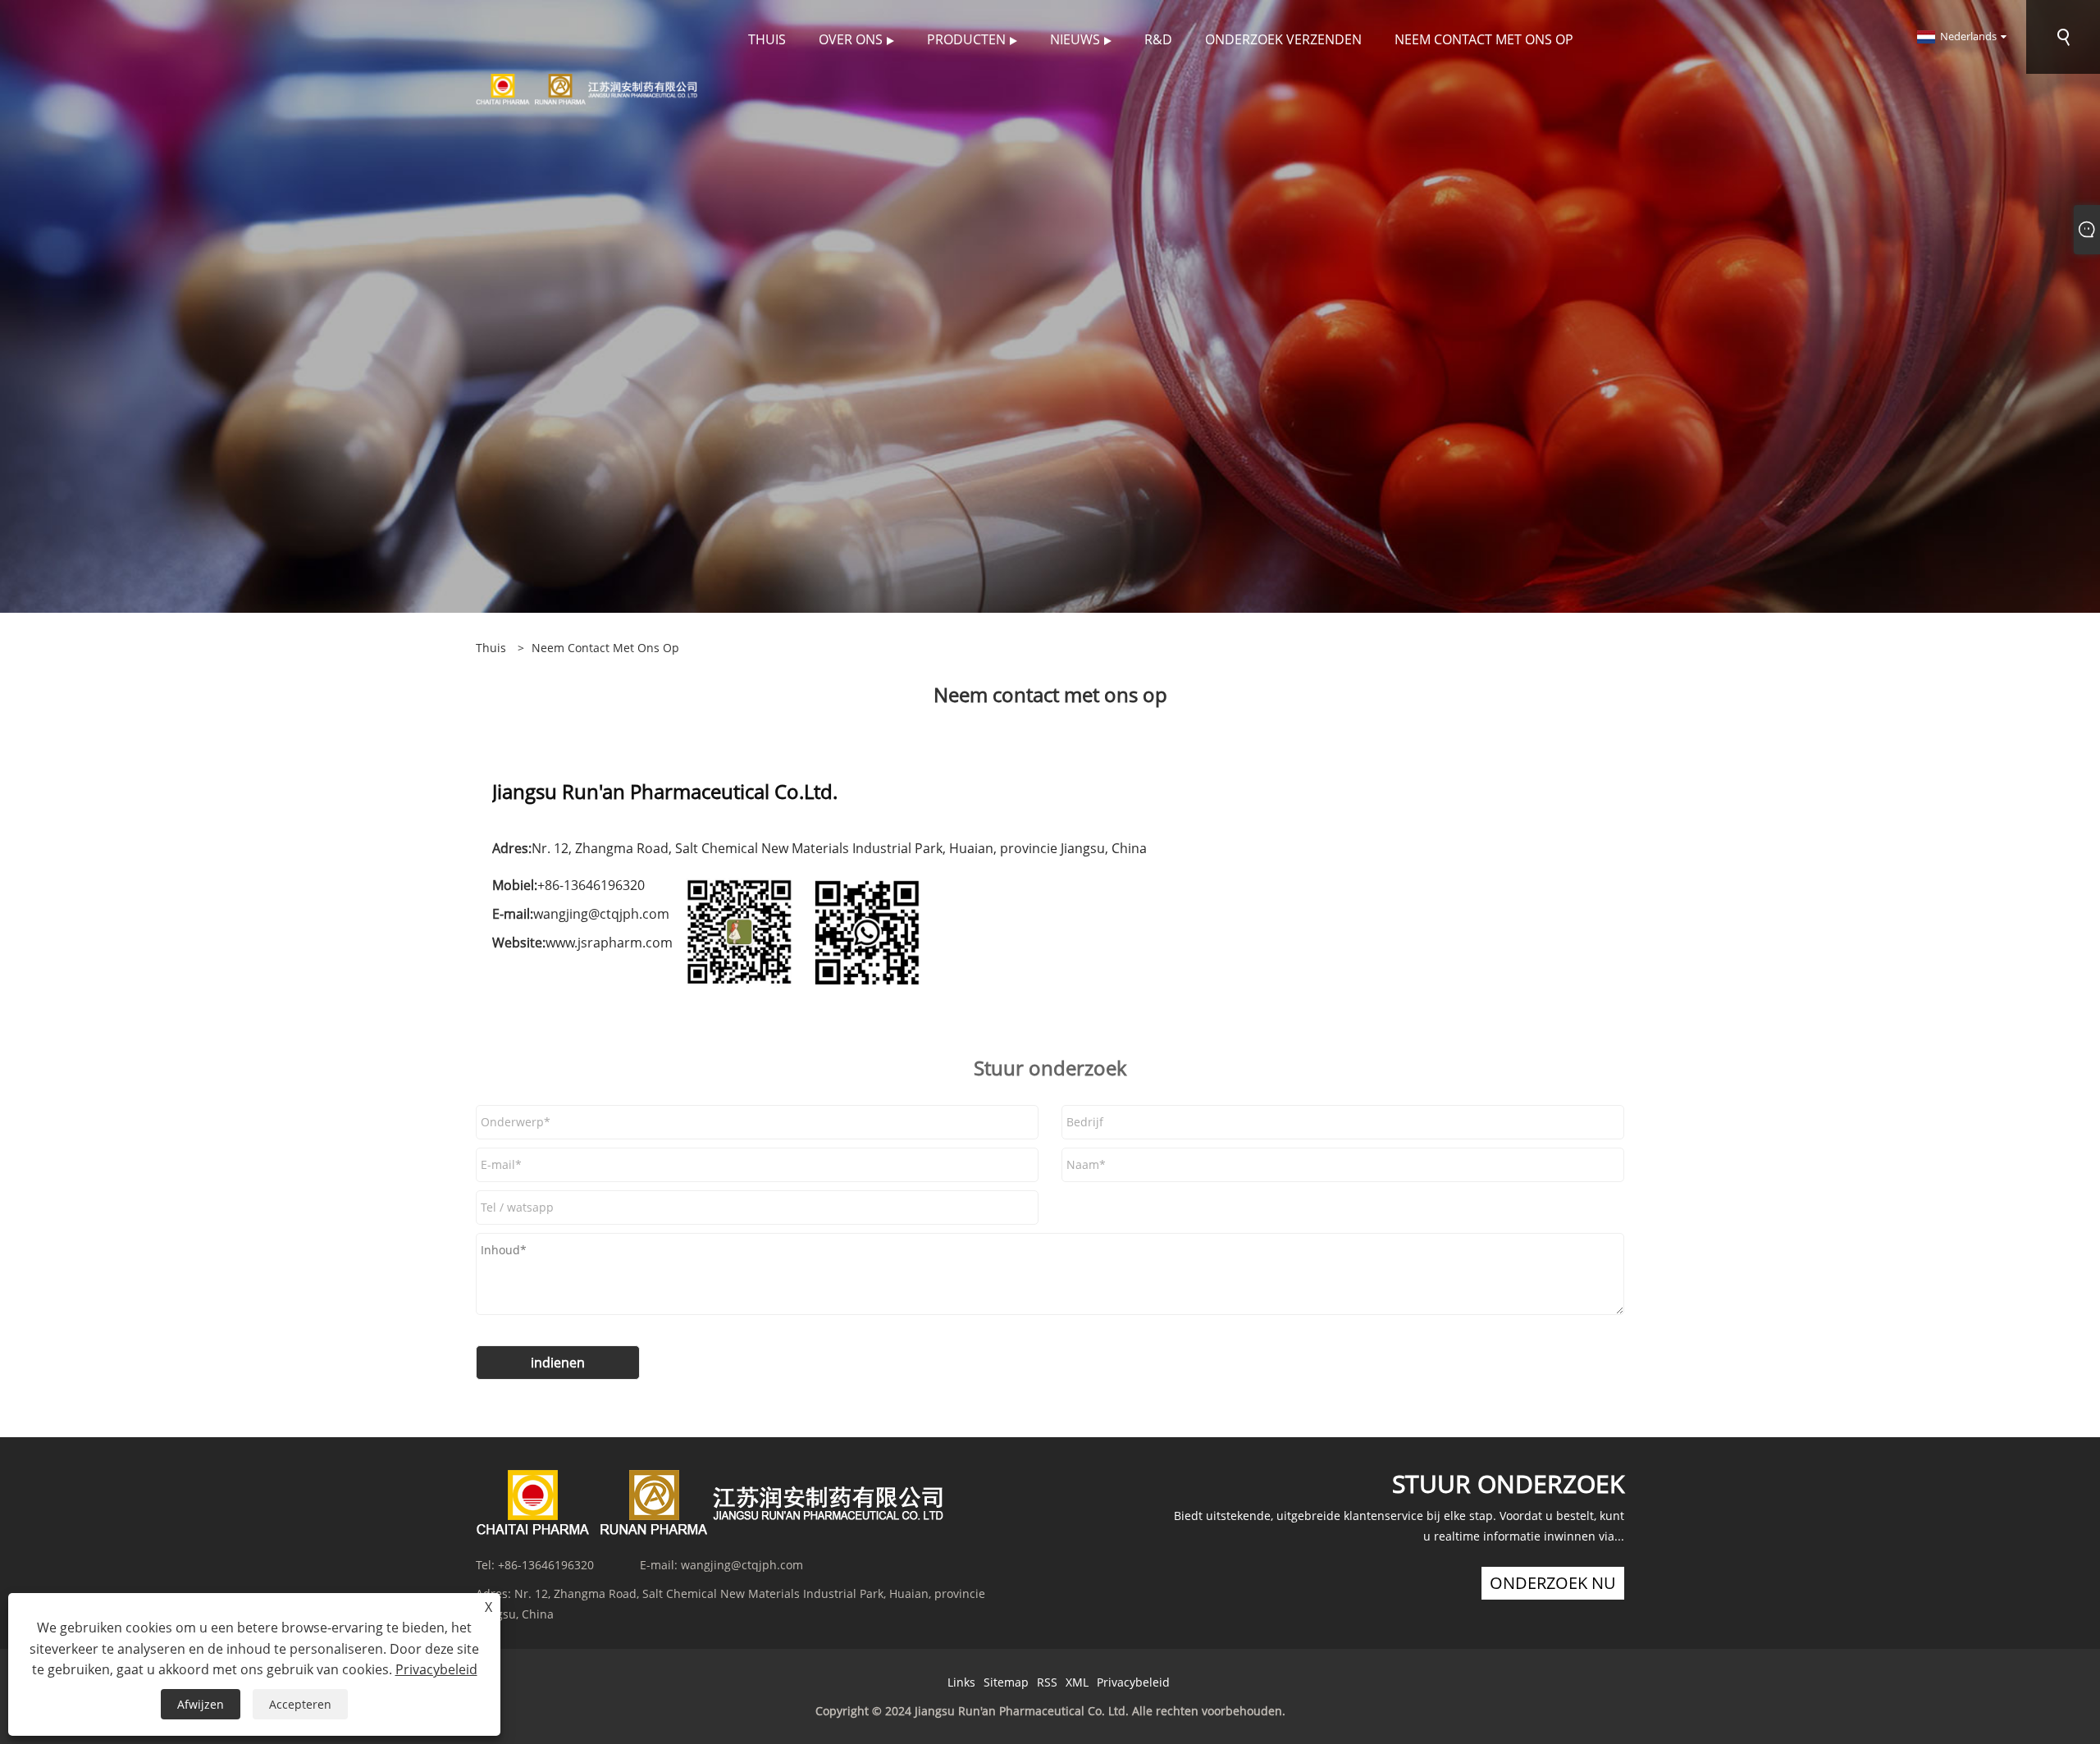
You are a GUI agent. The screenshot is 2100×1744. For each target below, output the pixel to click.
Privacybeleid (1133, 1682)
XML (1077, 1682)
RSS (1047, 1682)
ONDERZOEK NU (1553, 1583)
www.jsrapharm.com (609, 943)
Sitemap (1006, 1682)
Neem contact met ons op (605, 648)
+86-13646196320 (546, 1565)
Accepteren (300, 1704)
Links (961, 1682)
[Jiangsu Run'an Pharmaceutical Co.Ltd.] (587, 88)
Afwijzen (201, 1704)
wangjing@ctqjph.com (601, 914)
